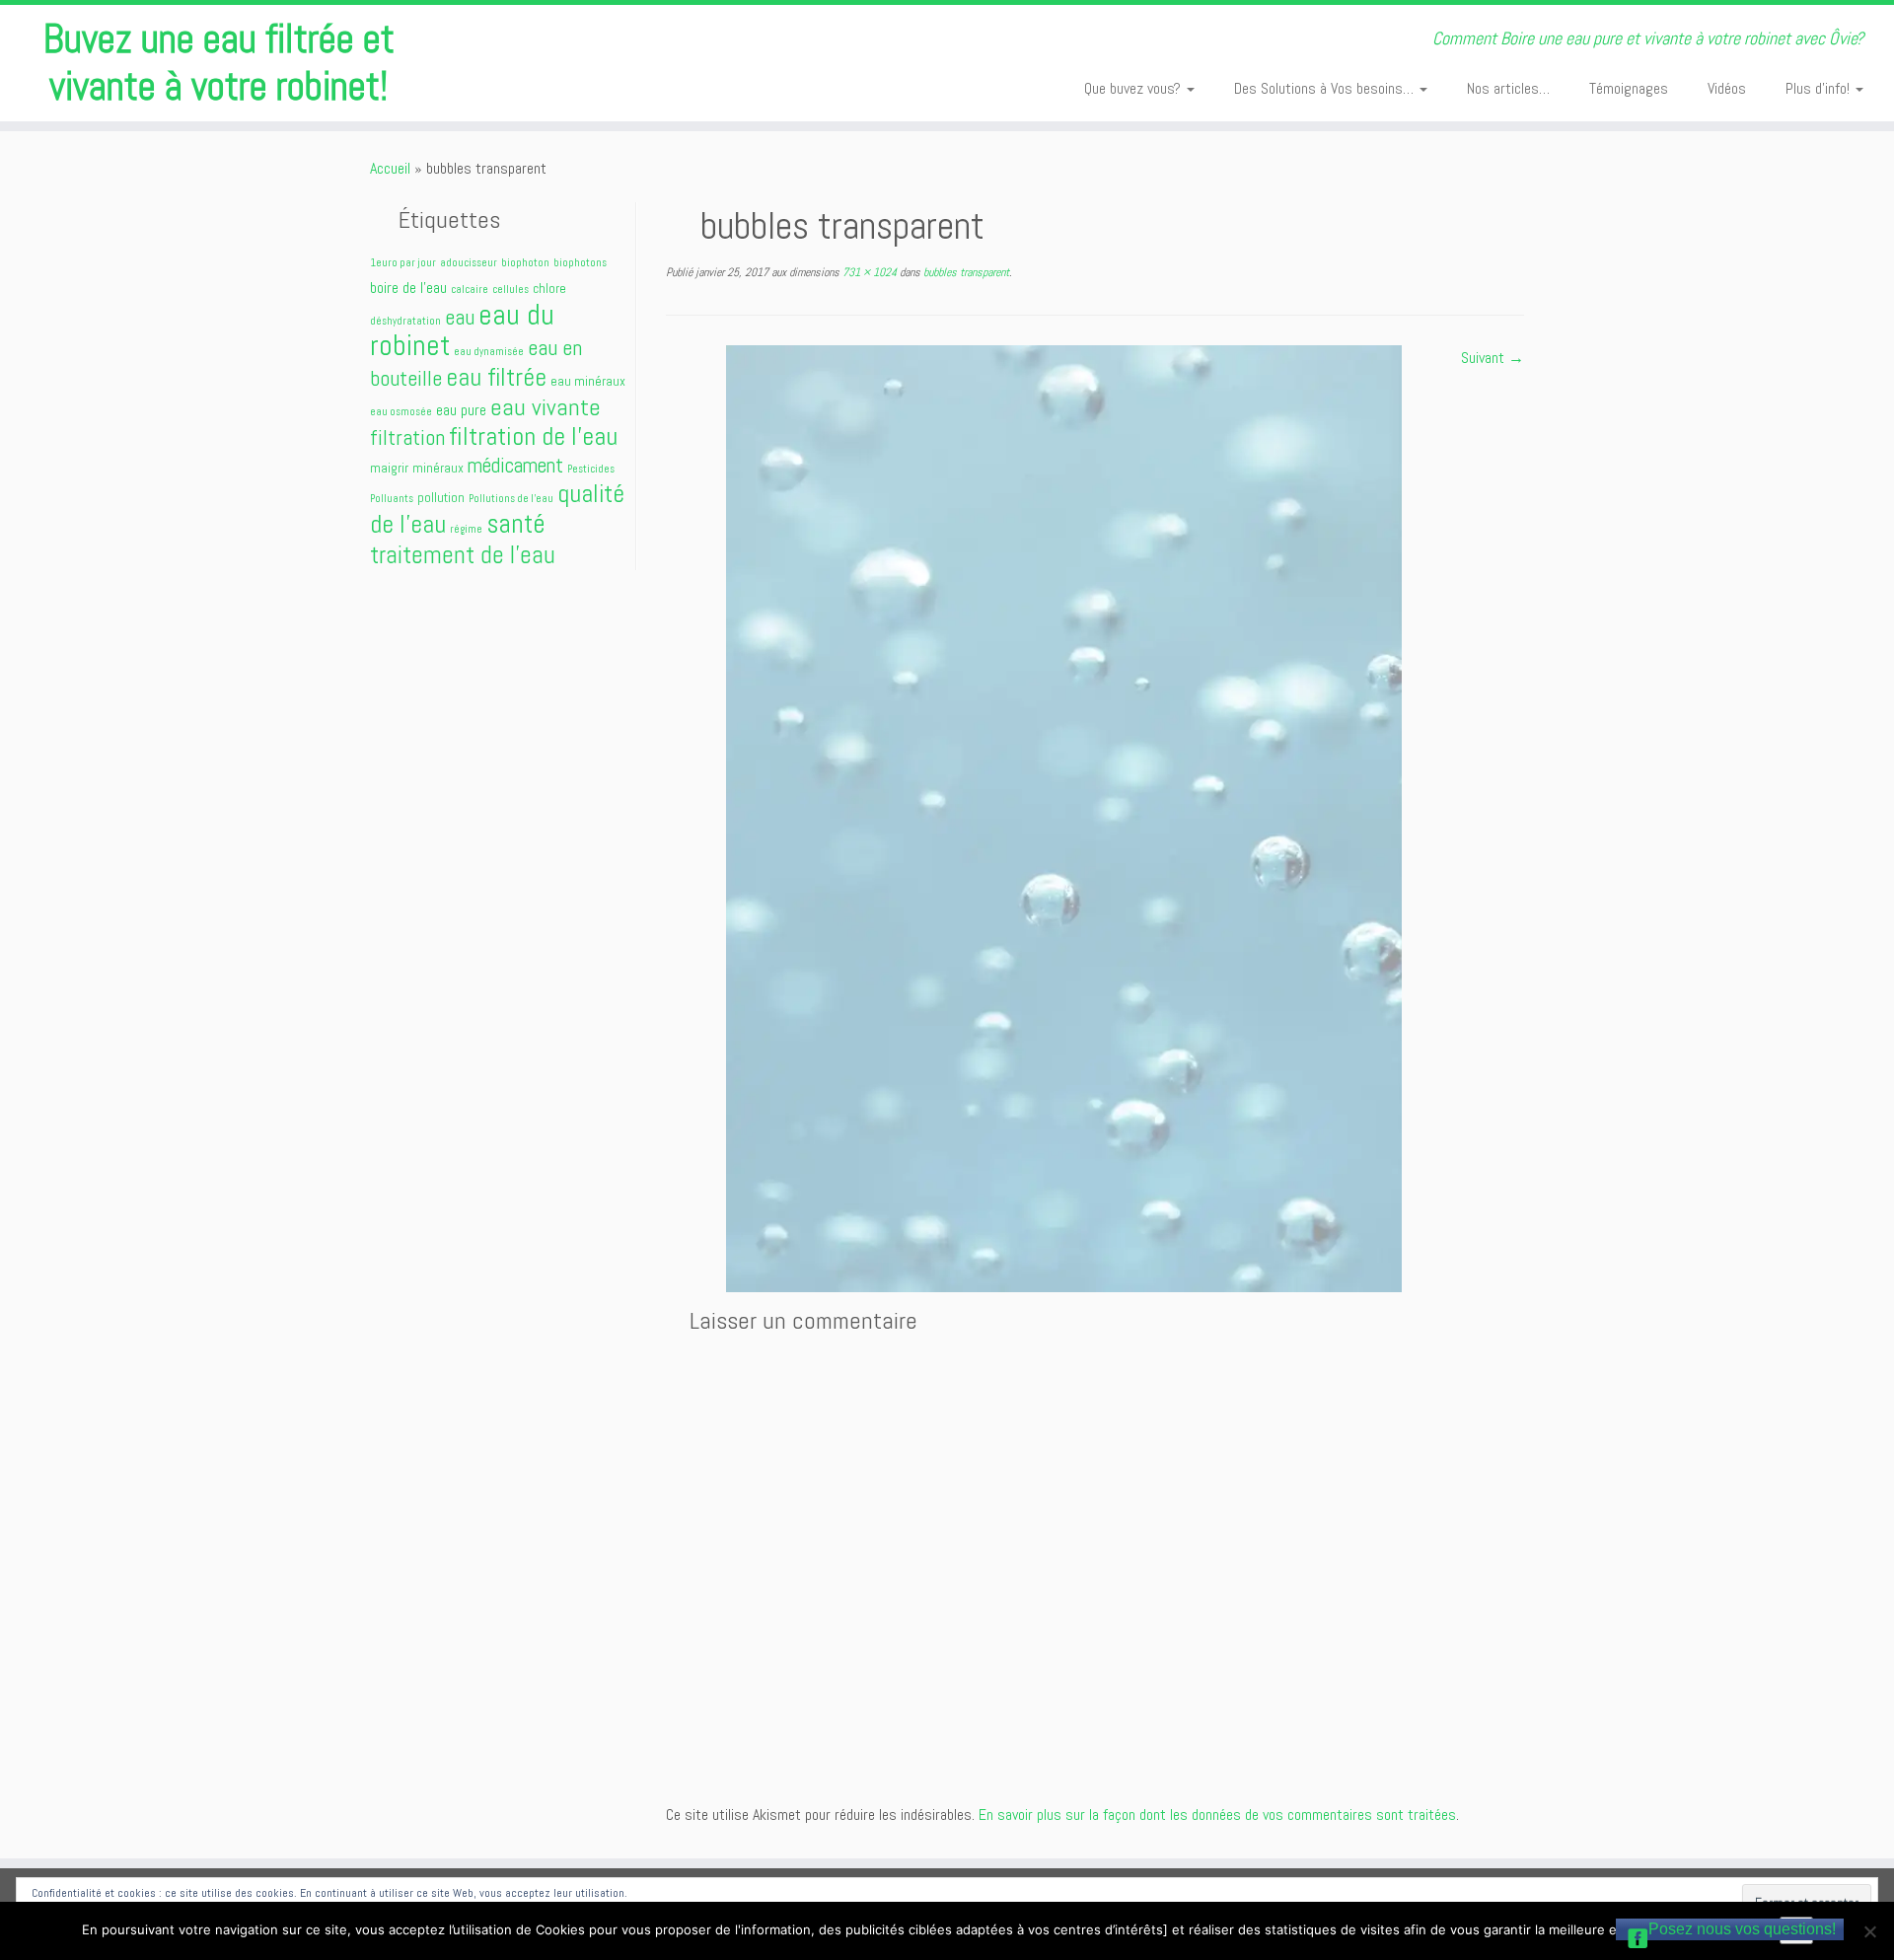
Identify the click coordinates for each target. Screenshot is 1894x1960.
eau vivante (546, 407)
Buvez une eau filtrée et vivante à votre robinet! (219, 63)
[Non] (1869, 1931)
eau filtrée (496, 377)
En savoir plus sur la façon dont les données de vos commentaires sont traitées (1217, 1815)
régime (466, 529)
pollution (441, 497)
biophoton (525, 263)
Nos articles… (1508, 88)
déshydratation (405, 321)
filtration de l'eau (533, 436)
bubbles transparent (965, 272)
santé (516, 524)
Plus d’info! (1820, 88)
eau (460, 317)
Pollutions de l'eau (511, 499)
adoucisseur (469, 263)
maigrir (389, 468)
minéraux (438, 468)
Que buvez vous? (1134, 88)
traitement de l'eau (463, 555)
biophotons (580, 263)
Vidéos (1727, 88)
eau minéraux (588, 381)
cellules (510, 290)
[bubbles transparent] (1064, 817)
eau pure (461, 410)
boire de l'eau (408, 288)
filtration (407, 437)
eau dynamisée (489, 352)
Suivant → (1493, 358)
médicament (515, 465)
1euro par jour (403, 263)
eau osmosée (401, 412)
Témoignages (1629, 88)
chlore (549, 288)
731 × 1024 (868, 272)
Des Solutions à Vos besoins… (1326, 88)
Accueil (390, 168)
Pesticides (591, 469)
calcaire (470, 290)
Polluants (392, 499)
